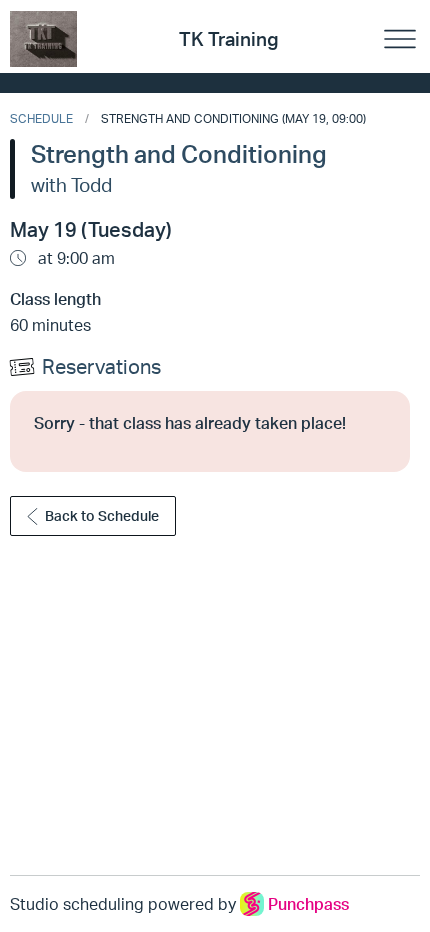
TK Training (229, 39)
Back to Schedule (102, 515)
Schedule (41, 118)
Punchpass (308, 904)
